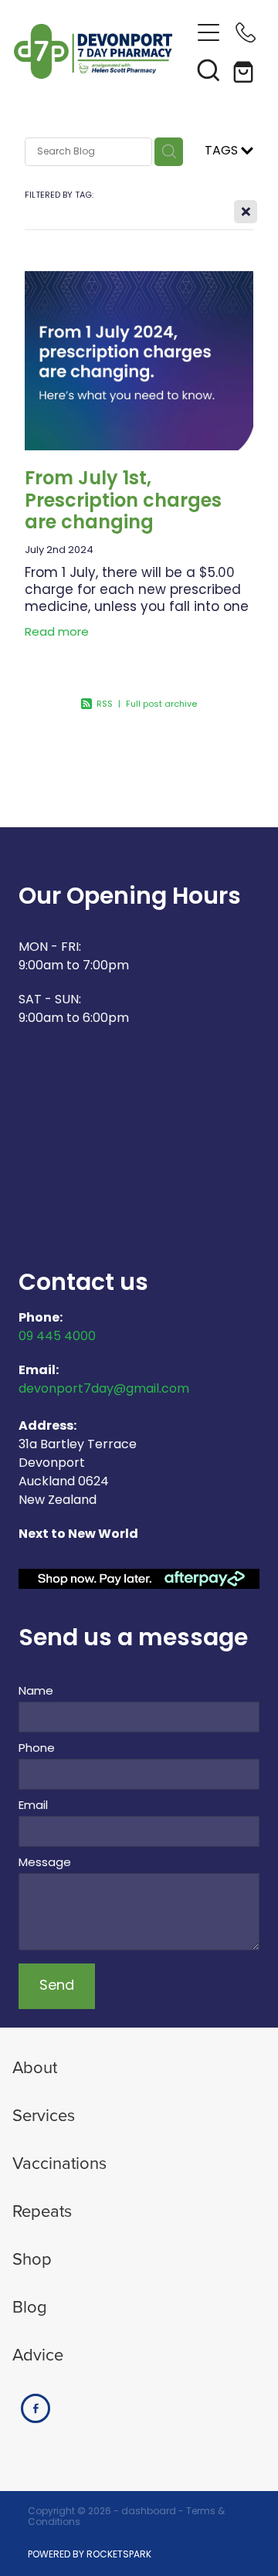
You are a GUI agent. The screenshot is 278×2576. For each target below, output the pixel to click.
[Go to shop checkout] (246, 70)
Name (36, 1692)
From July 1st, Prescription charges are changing (123, 502)
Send (57, 1986)
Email (33, 1806)
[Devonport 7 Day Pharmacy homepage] (102, 51)
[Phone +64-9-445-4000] (246, 32)
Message (45, 1863)
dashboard (149, 2512)
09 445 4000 (57, 1337)
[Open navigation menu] (208, 32)
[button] (208, 70)
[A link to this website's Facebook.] (36, 2408)
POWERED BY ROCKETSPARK (90, 2555)
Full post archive (161, 704)
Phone (37, 1749)
